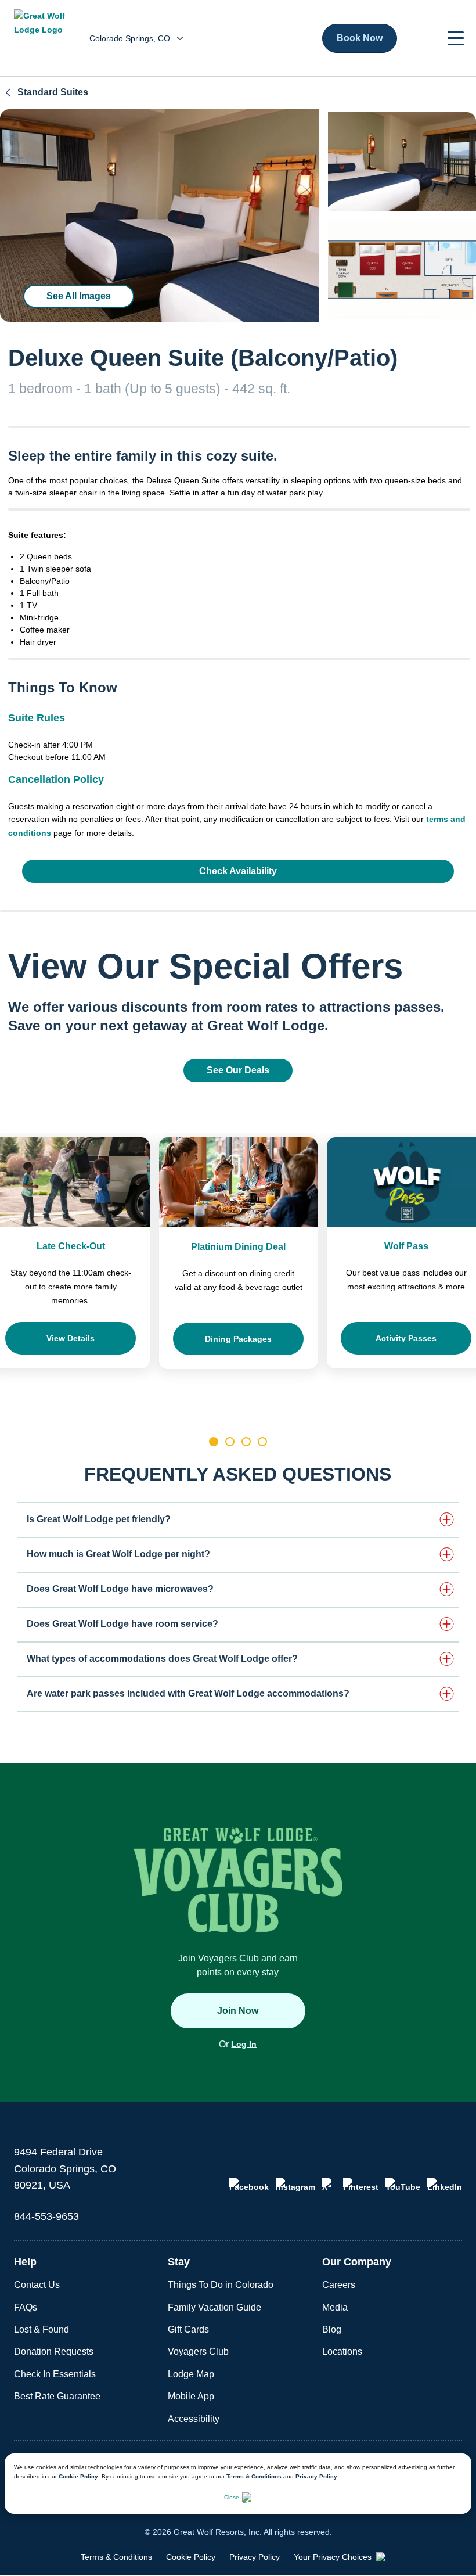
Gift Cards (188, 2329)
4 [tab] (262, 1442)
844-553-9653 (46, 2216)
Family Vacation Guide (214, 2307)
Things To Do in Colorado (221, 2285)
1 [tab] (214, 1442)
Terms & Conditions (254, 2476)
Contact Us (37, 2285)
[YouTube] (403, 2185)
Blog (332, 2329)
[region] (159, 215)
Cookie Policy (78, 2476)
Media (335, 2307)
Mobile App (191, 2396)
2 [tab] (230, 1442)
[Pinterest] (361, 2185)
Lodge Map (191, 2374)
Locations (342, 2352)
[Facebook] (249, 2185)
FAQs (26, 2307)
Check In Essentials (55, 2374)
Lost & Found (42, 2329)
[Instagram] (295, 2185)
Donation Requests (54, 2352)
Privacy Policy (316, 2476)
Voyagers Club (198, 2352)
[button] (456, 38)
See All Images (79, 296)
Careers (339, 2285)
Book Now (360, 38)
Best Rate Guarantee (57, 2396)
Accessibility (194, 2419)
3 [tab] (246, 1442)
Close (232, 2497)
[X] (329, 2185)
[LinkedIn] (445, 2185)
